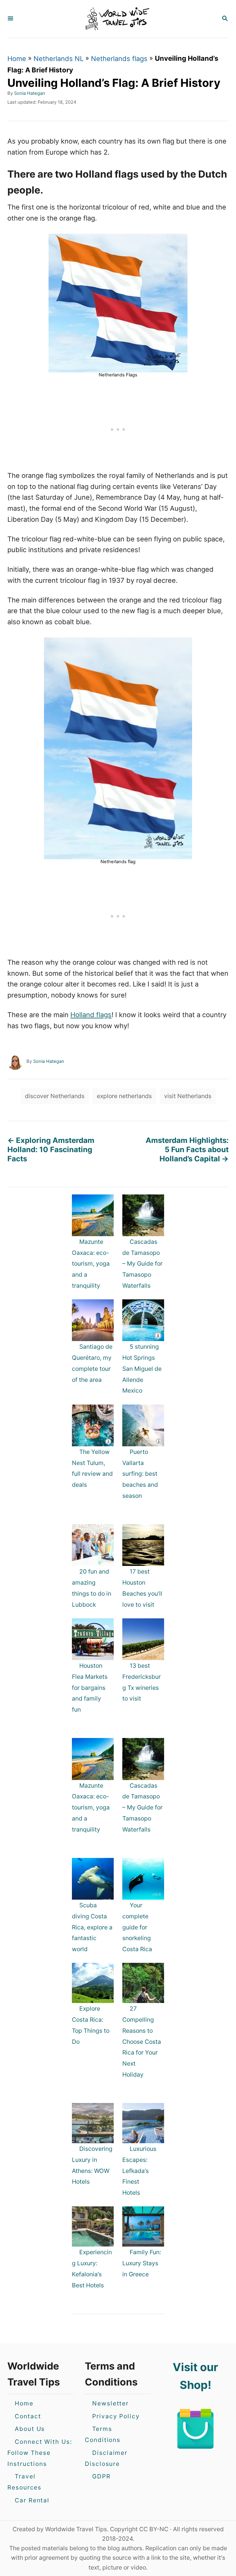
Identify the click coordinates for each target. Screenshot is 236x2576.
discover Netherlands (55, 1096)
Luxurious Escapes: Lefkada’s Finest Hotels (139, 2171)
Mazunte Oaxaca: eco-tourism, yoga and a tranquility (91, 1264)
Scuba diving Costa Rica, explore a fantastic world (92, 1927)
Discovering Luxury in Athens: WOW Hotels (92, 2165)
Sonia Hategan (30, 93)
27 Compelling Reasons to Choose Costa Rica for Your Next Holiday (142, 2042)
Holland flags (91, 1015)
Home (17, 59)
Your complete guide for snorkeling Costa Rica (137, 1927)
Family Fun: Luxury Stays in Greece (142, 2263)
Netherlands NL (59, 59)
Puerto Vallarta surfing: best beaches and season (140, 1474)
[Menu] (10, 19)
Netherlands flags (119, 59)
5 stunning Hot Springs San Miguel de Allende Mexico (142, 1369)
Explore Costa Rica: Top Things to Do (91, 2025)
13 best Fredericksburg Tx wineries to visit (142, 1682)
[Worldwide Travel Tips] (117, 19)
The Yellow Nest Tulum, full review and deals (92, 1468)
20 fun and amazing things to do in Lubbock (92, 1588)
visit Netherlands (188, 1096)
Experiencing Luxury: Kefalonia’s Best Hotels (92, 2268)
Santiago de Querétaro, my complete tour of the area (92, 1363)
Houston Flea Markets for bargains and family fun (90, 1688)
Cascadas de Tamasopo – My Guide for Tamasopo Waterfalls (142, 1264)
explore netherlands (124, 1096)
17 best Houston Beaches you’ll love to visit (142, 1588)
